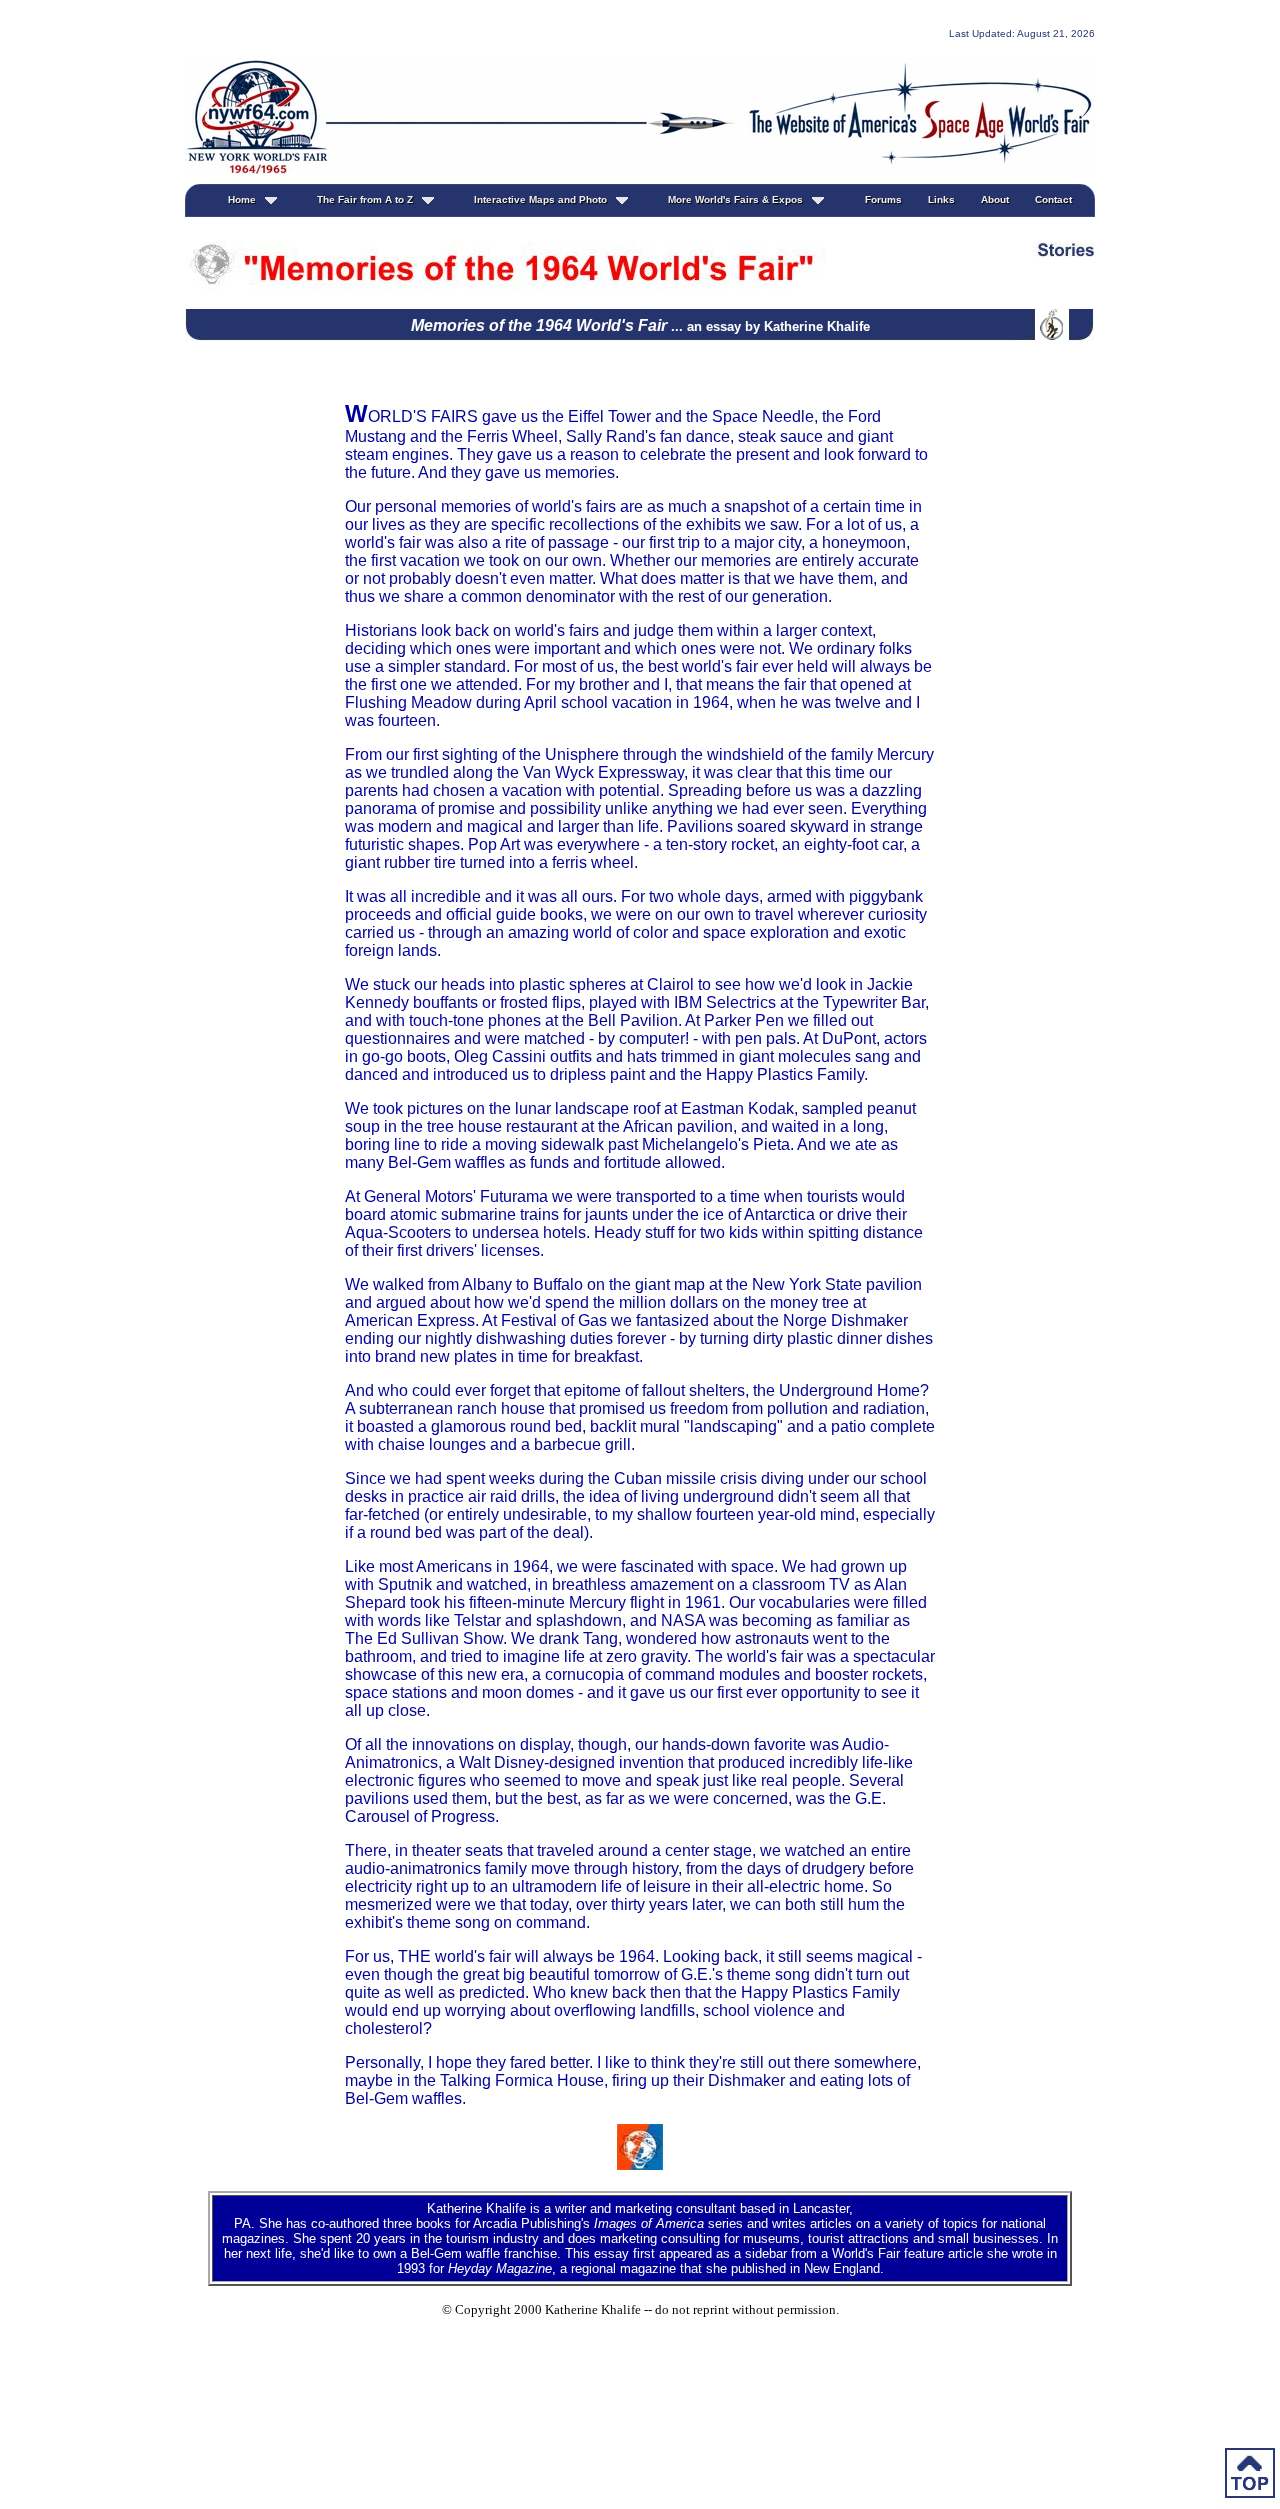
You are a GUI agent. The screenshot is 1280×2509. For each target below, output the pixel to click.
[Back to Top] (1250, 2476)
